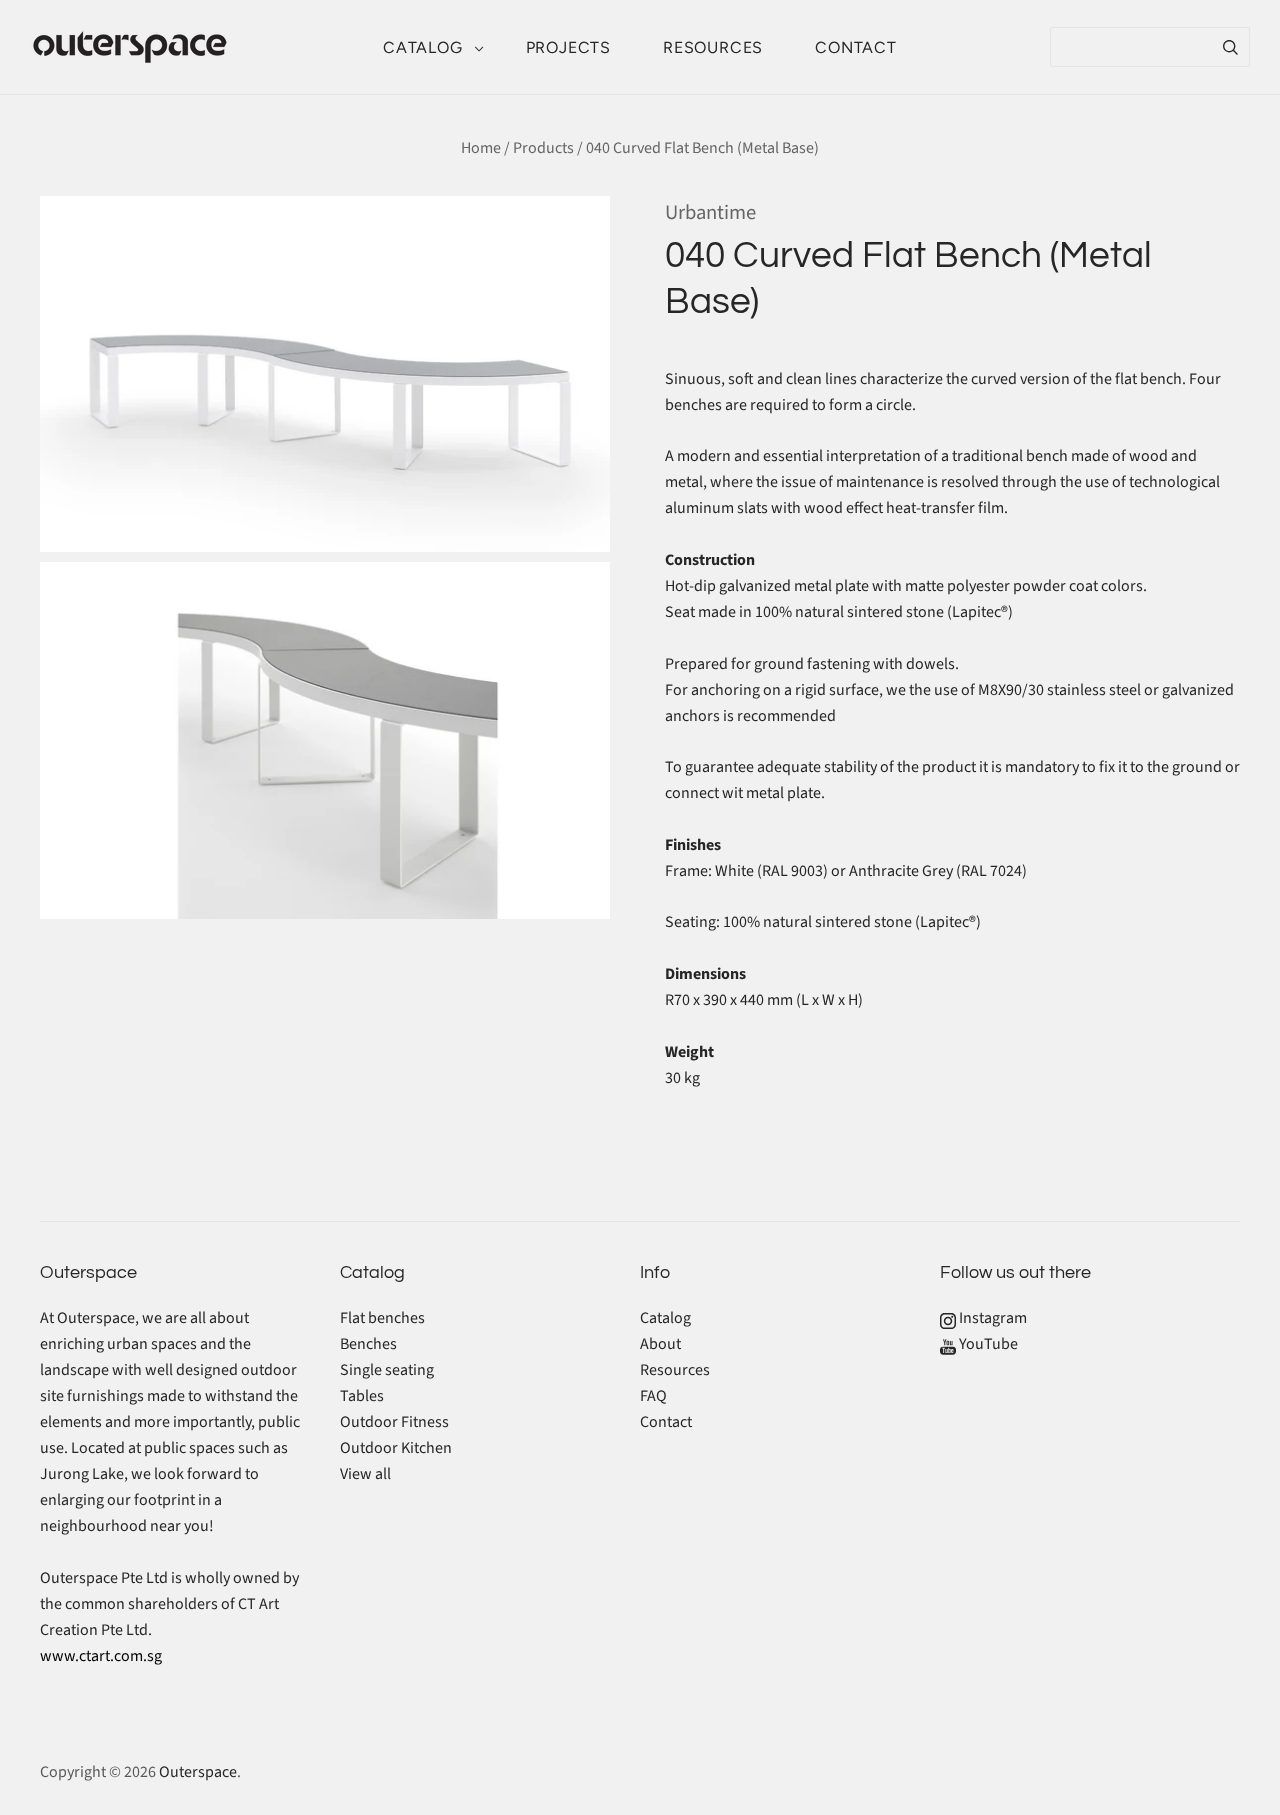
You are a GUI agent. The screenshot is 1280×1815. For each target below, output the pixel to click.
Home (481, 148)
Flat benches (382, 1318)
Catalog (423, 47)
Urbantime (710, 212)
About (660, 1344)
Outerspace (198, 1772)
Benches (368, 1344)
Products (543, 148)
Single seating (387, 1370)
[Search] (1230, 47)
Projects (568, 47)
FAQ (653, 1396)
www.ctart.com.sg (101, 1656)
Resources (713, 47)
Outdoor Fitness (394, 1422)
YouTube (987, 1344)
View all (365, 1474)
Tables (362, 1396)
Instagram (991, 1318)
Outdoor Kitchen (396, 1448)
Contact (856, 47)
